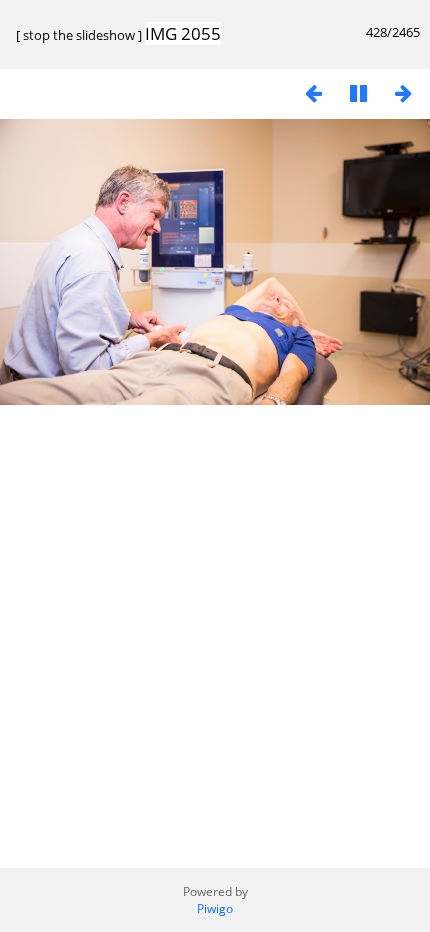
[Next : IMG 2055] (403, 92)
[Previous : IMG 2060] (313, 92)
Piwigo (215, 908)
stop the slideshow (79, 35)
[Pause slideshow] (358, 92)
